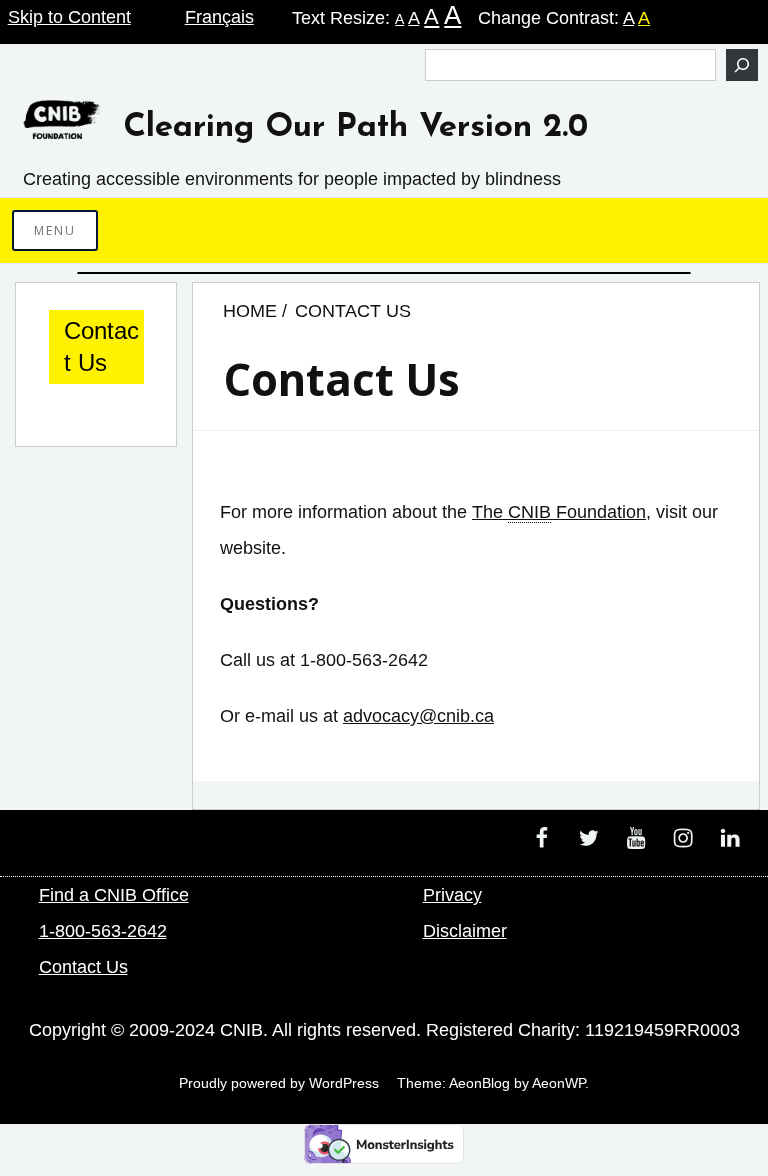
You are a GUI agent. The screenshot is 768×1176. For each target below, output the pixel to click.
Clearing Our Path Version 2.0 (355, 127)
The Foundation (559, 512)
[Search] (742, 65)
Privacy (452, 895)
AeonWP (558, 1083)
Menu (55, 230)
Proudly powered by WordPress (279, 1083)
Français (219, 17)
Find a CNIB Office (114, 895)
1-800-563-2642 (103, 931)
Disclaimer (465, 931)
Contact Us (101, 346)
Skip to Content (69, 17)
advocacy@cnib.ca (418, 716)
